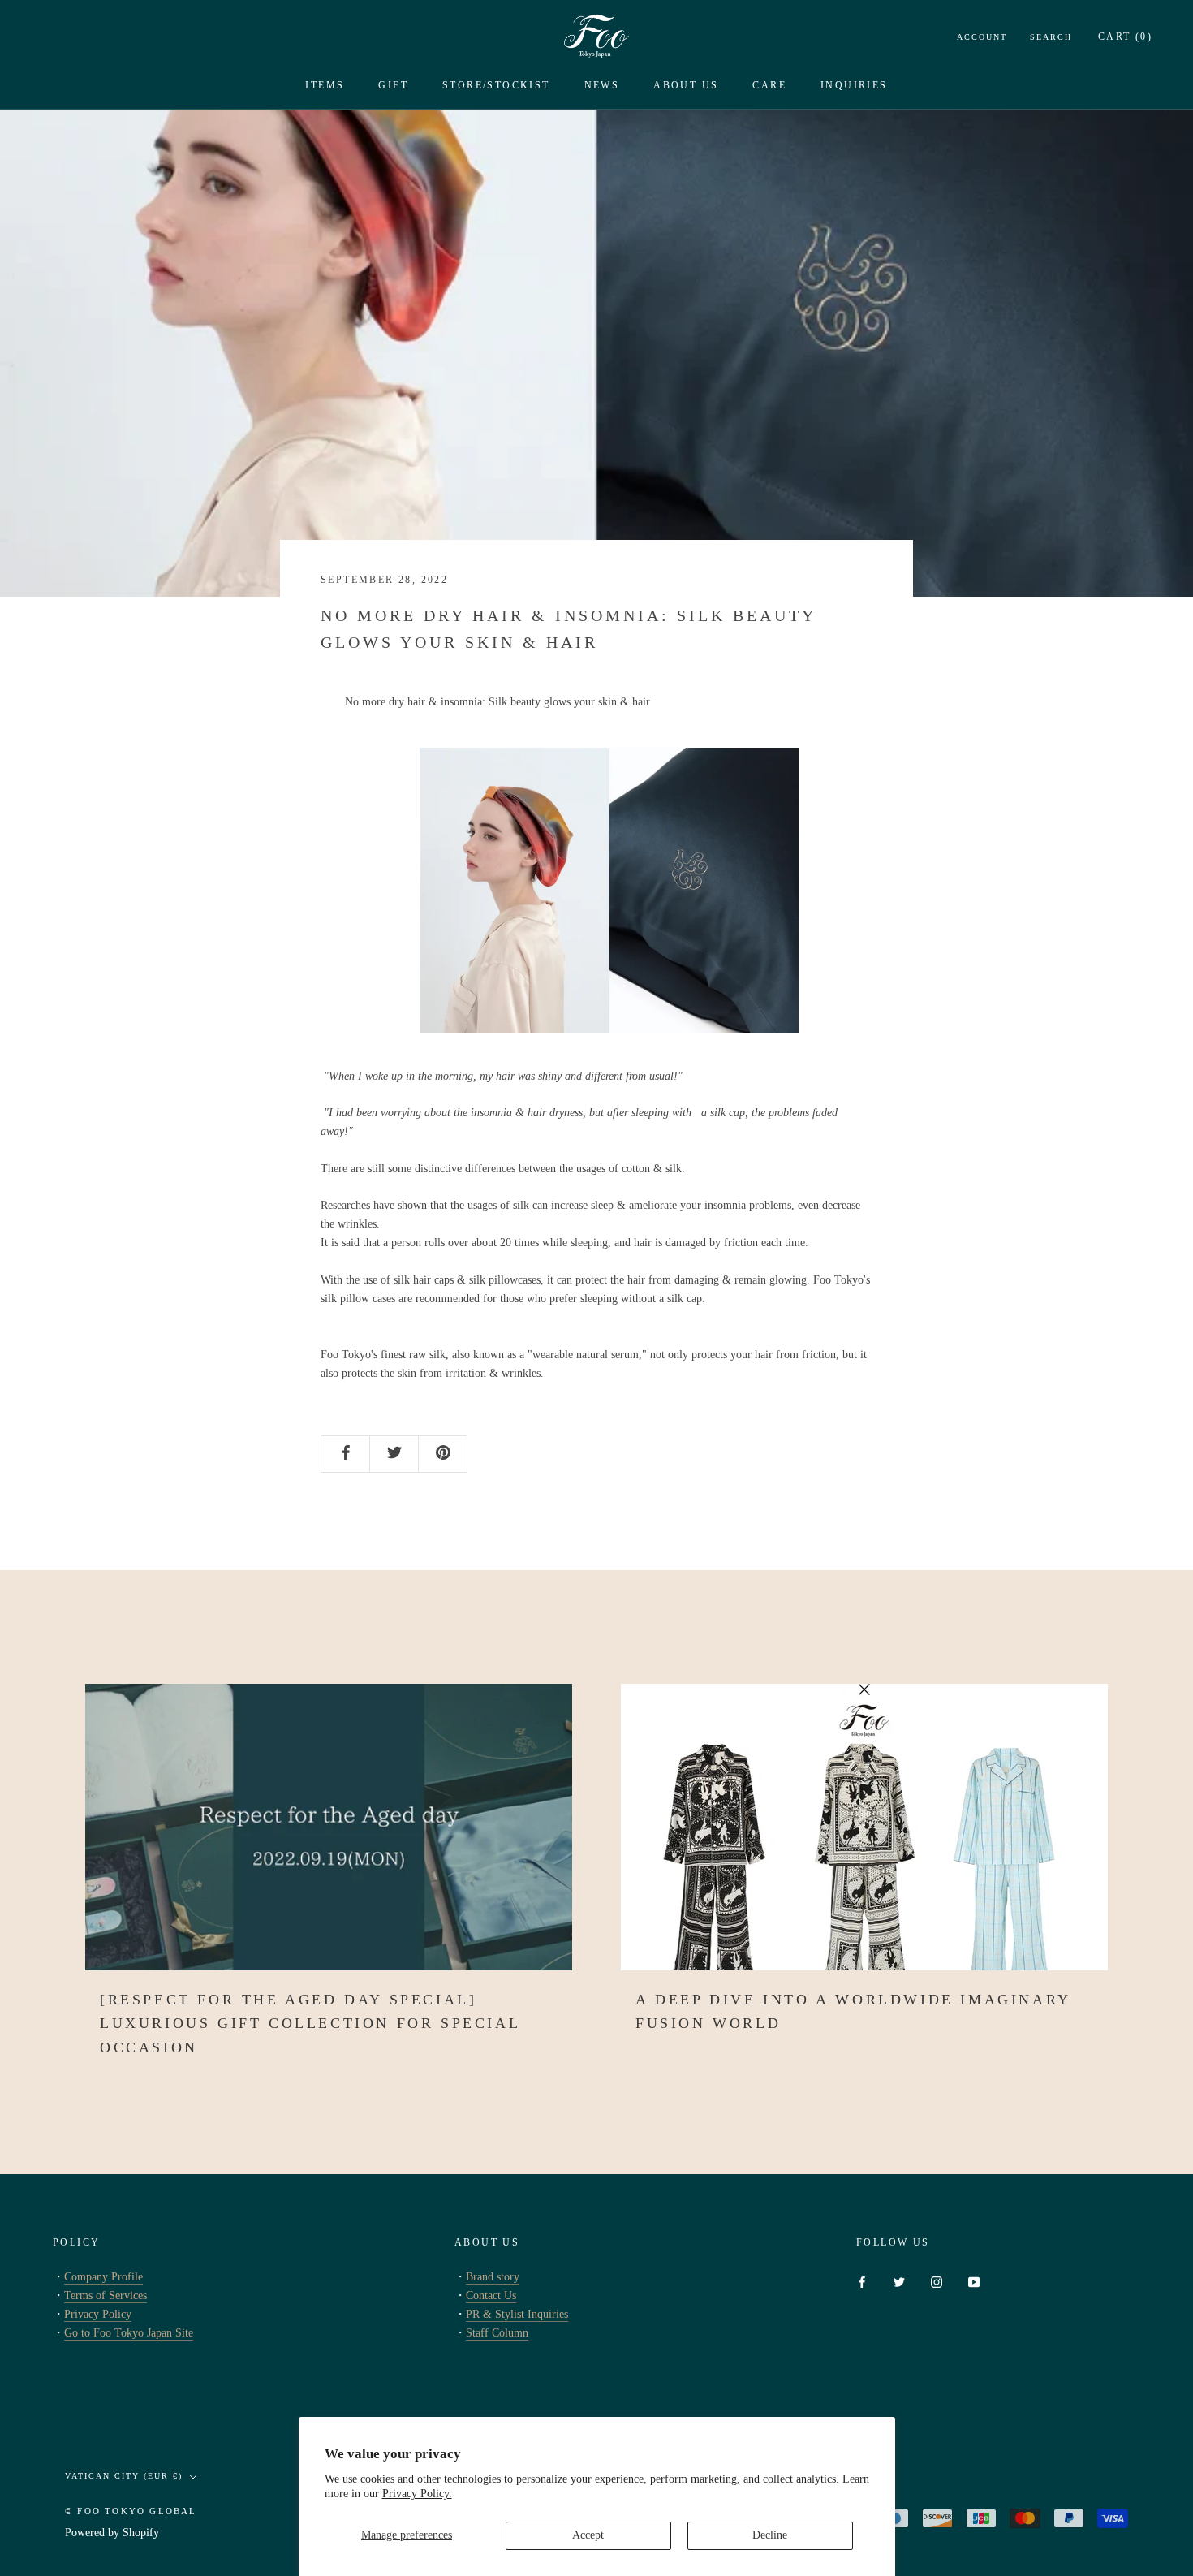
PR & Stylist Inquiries (517, 2314)
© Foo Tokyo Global (131, 2511)
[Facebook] (862, 2282)
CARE (769, 85)
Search (1051, 37)
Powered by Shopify (112, 2533)
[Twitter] (899, 2282)
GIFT (393, 85)
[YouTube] (974, 2282)
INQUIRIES (854, 85)
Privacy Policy (98, 2314)
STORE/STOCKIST (496, 85)
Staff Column (497, 2333)
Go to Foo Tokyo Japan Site (129, 2333)
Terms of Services (106, 2296)
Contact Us (491, 2296)
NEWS (602, 85)
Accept (588, 2535)
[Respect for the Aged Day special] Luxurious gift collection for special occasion (310, 2024)
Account (982, 37)
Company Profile (103, 2277)
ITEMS (325, 85)
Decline (770, 2535)
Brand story (493, 2277)
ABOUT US (686, 85)
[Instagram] (937, 2282)
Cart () (1125, 37)
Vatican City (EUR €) (124, 2476)
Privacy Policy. (417, 2494)
